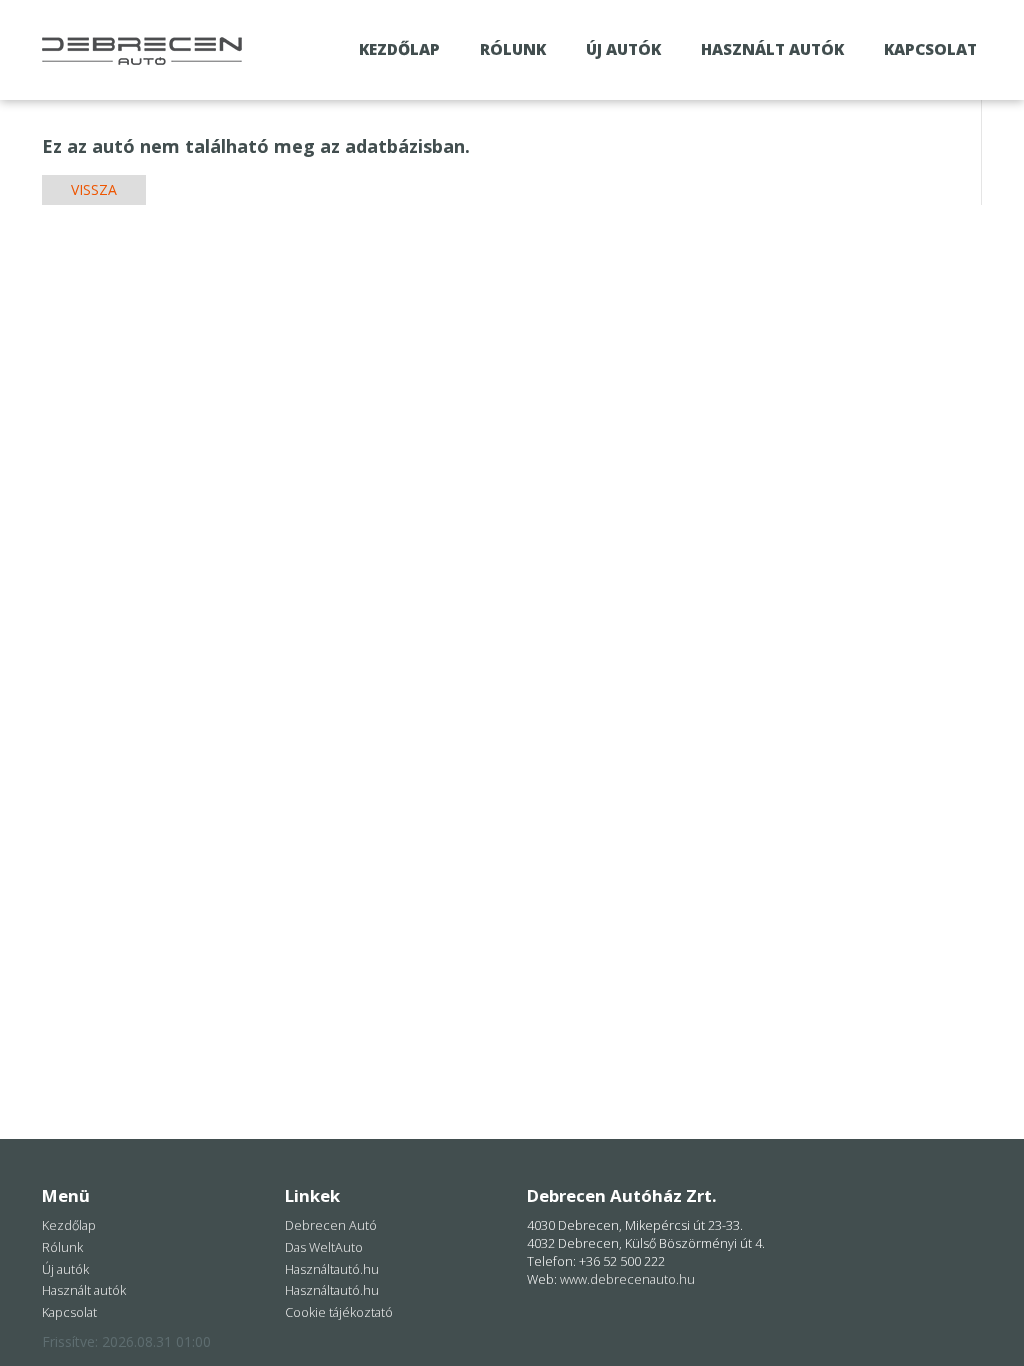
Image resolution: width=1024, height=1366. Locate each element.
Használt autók (772, 49)
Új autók (623, 49)
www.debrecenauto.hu (627, 1279)
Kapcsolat (930, 49)
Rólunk (513, 49)
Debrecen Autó (331, 1225)
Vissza (94, 189)
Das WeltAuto (324, 1247)
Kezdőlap (399, 49)
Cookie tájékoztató (339, 1312)
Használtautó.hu (332, 1269)
